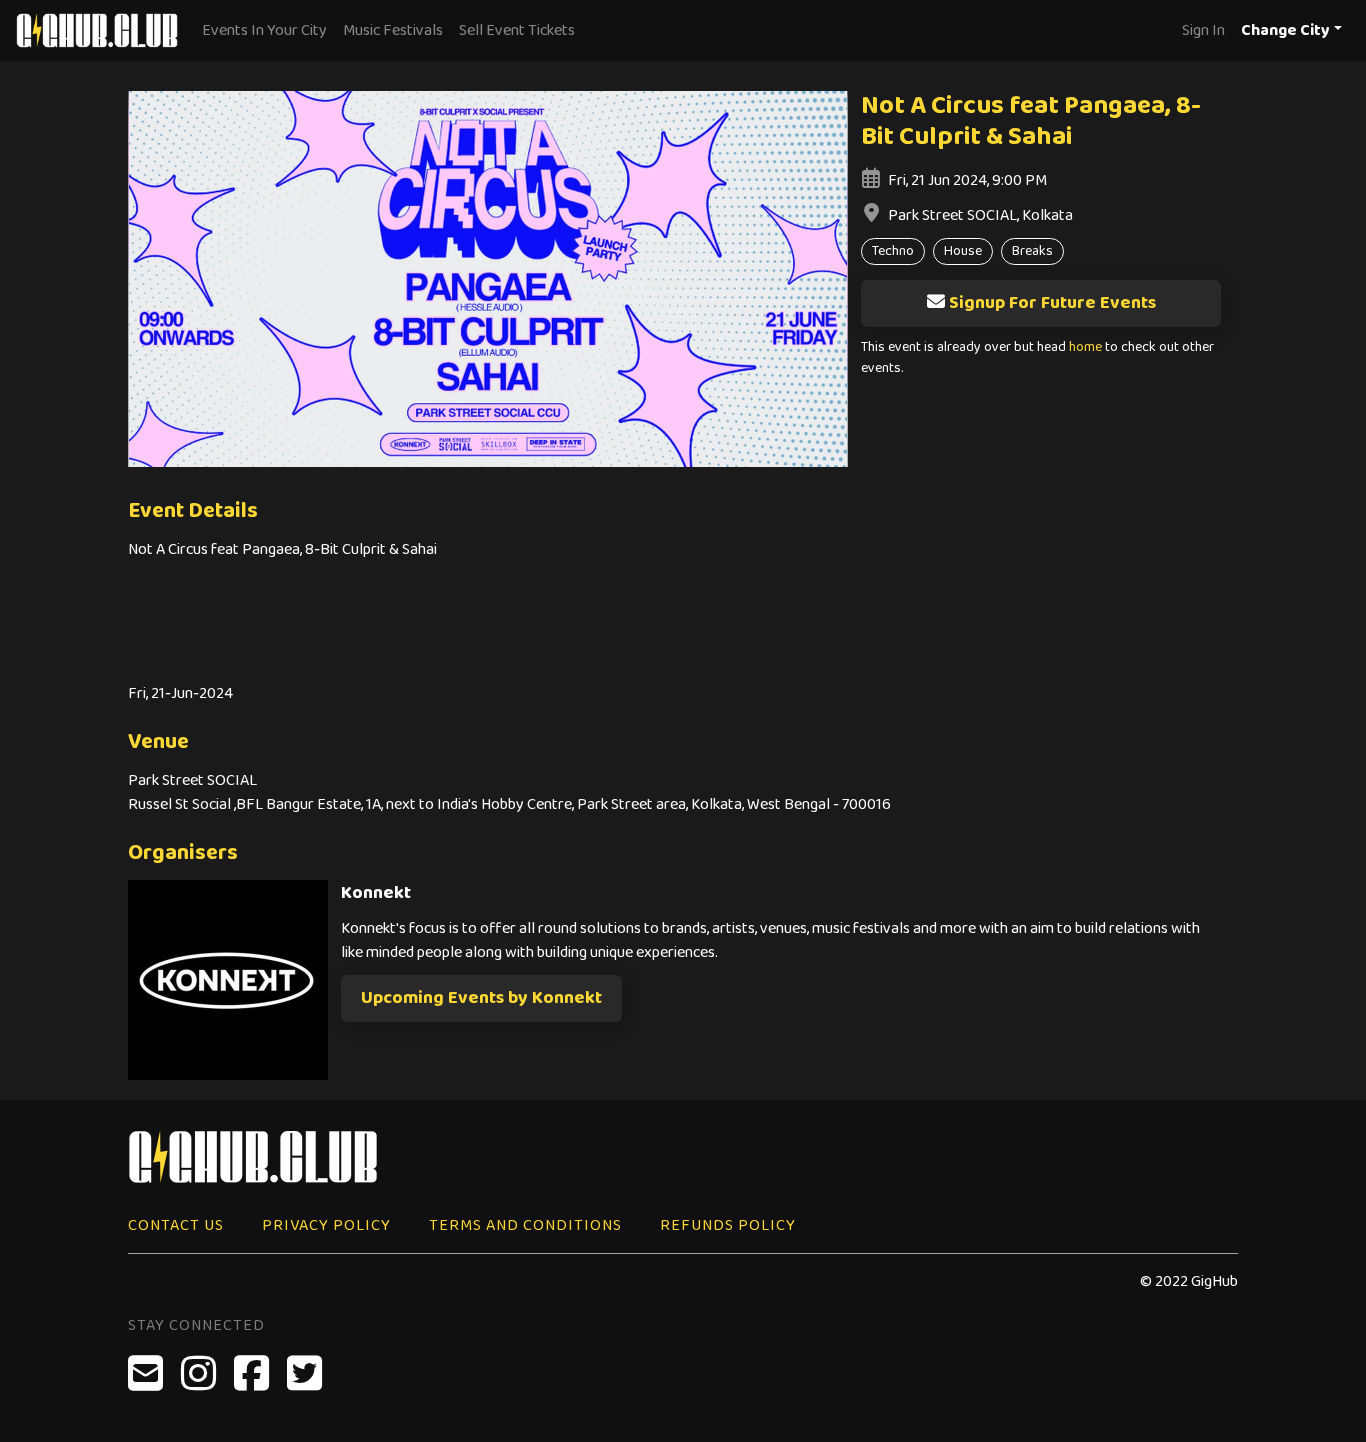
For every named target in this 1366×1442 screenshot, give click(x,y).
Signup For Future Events (1052, 303)
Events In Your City (264, 30)
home (1085, 347)
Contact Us (176, 1225)
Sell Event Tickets (517, 30)
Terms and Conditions (525, 1225)
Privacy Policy (326, 1225)
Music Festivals (393, 30)
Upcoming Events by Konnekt (481, 998)
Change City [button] (1285, 30)
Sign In (1203, 30)
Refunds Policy (728, 1225)
